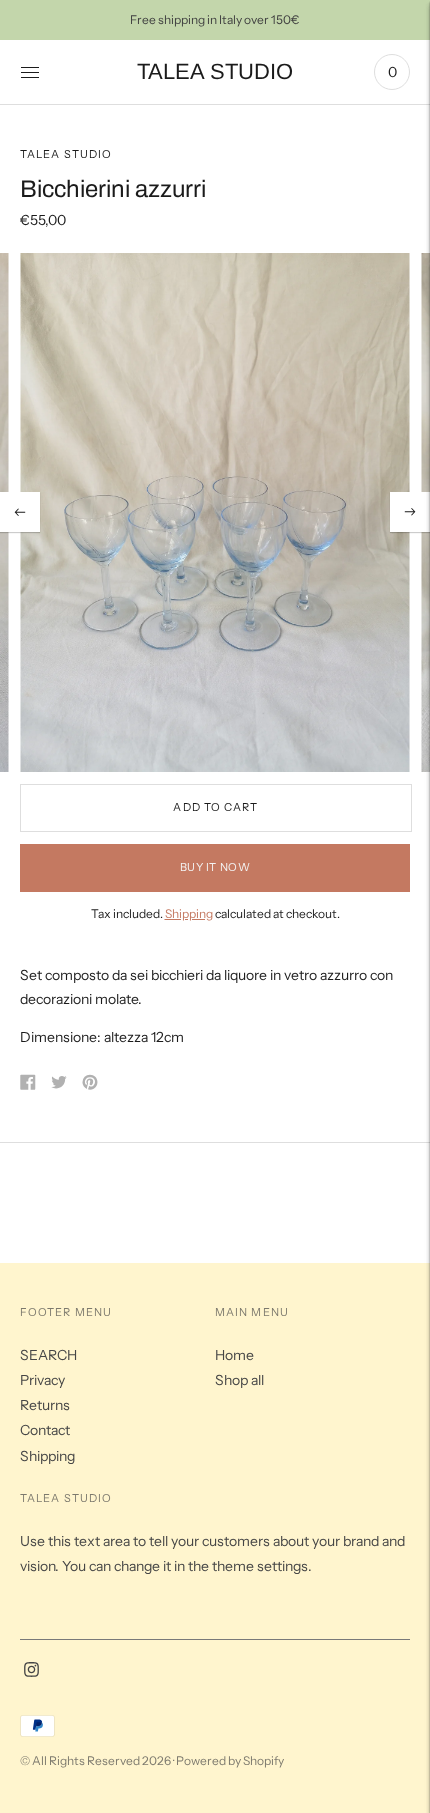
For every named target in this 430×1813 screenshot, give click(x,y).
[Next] (410, 512)
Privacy (42, 1380)
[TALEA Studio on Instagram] (31, 1672)
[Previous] (20, 512)
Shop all (239, 1380)
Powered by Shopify (230, 1760)
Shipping (189, 913)
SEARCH (48, 1355)
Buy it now (215, 867)
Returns (45, 1405)
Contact (45, 1430)
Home (234, 1355)
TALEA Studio (66, 154)
